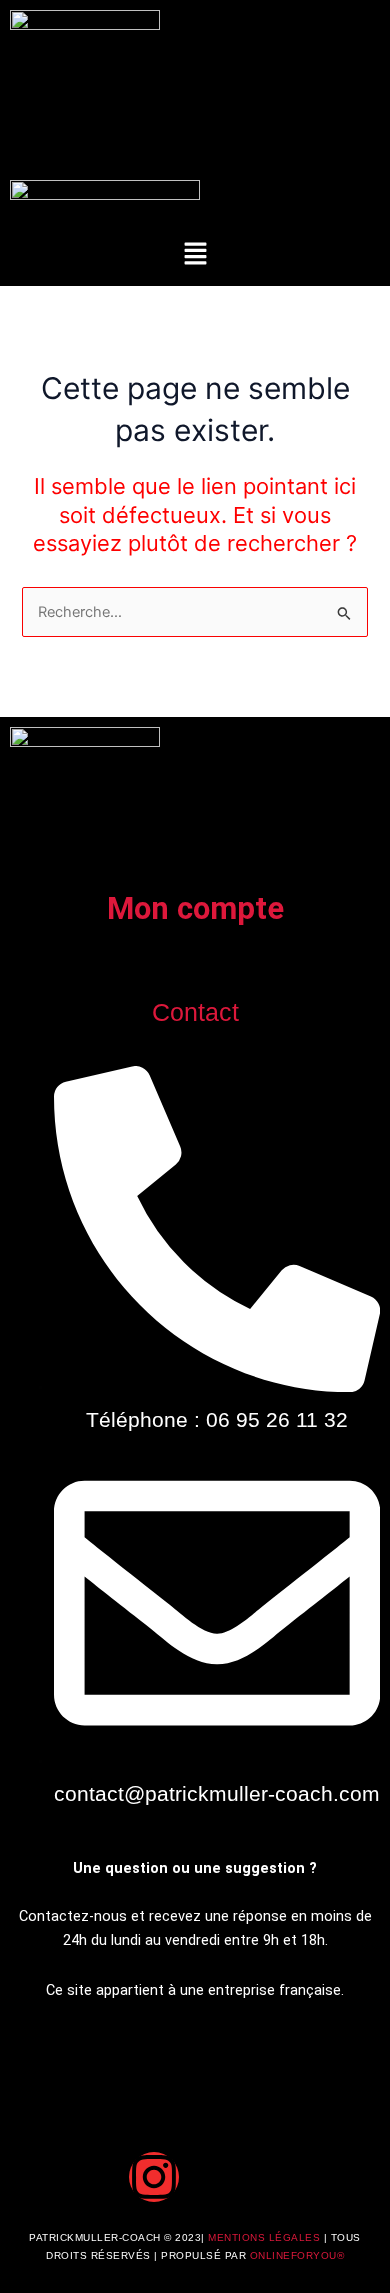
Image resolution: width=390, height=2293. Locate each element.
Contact (195, 1012)
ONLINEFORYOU (293, 2255)
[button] (195, 254)
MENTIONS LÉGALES (266, 2237)
